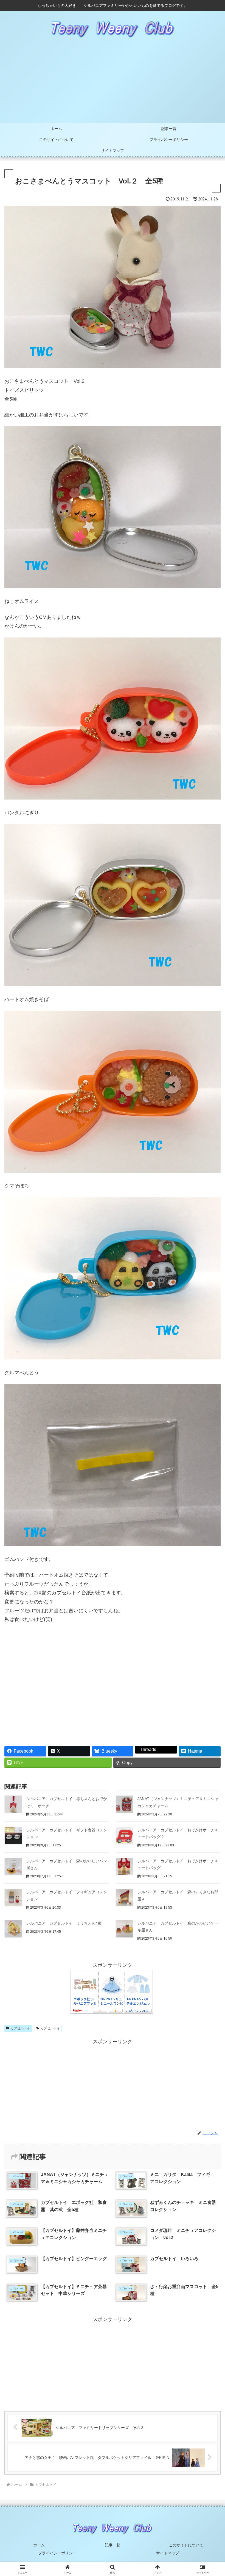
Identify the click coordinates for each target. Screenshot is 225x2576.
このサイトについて (186, 2545)
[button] (208, 1436)
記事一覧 (113, 2545)
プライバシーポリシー (57, 2553)
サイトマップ (168, 2553)
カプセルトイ (20, 2028)
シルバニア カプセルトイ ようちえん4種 (64, 1923)
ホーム (39, 2545)
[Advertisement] (113, 82)
